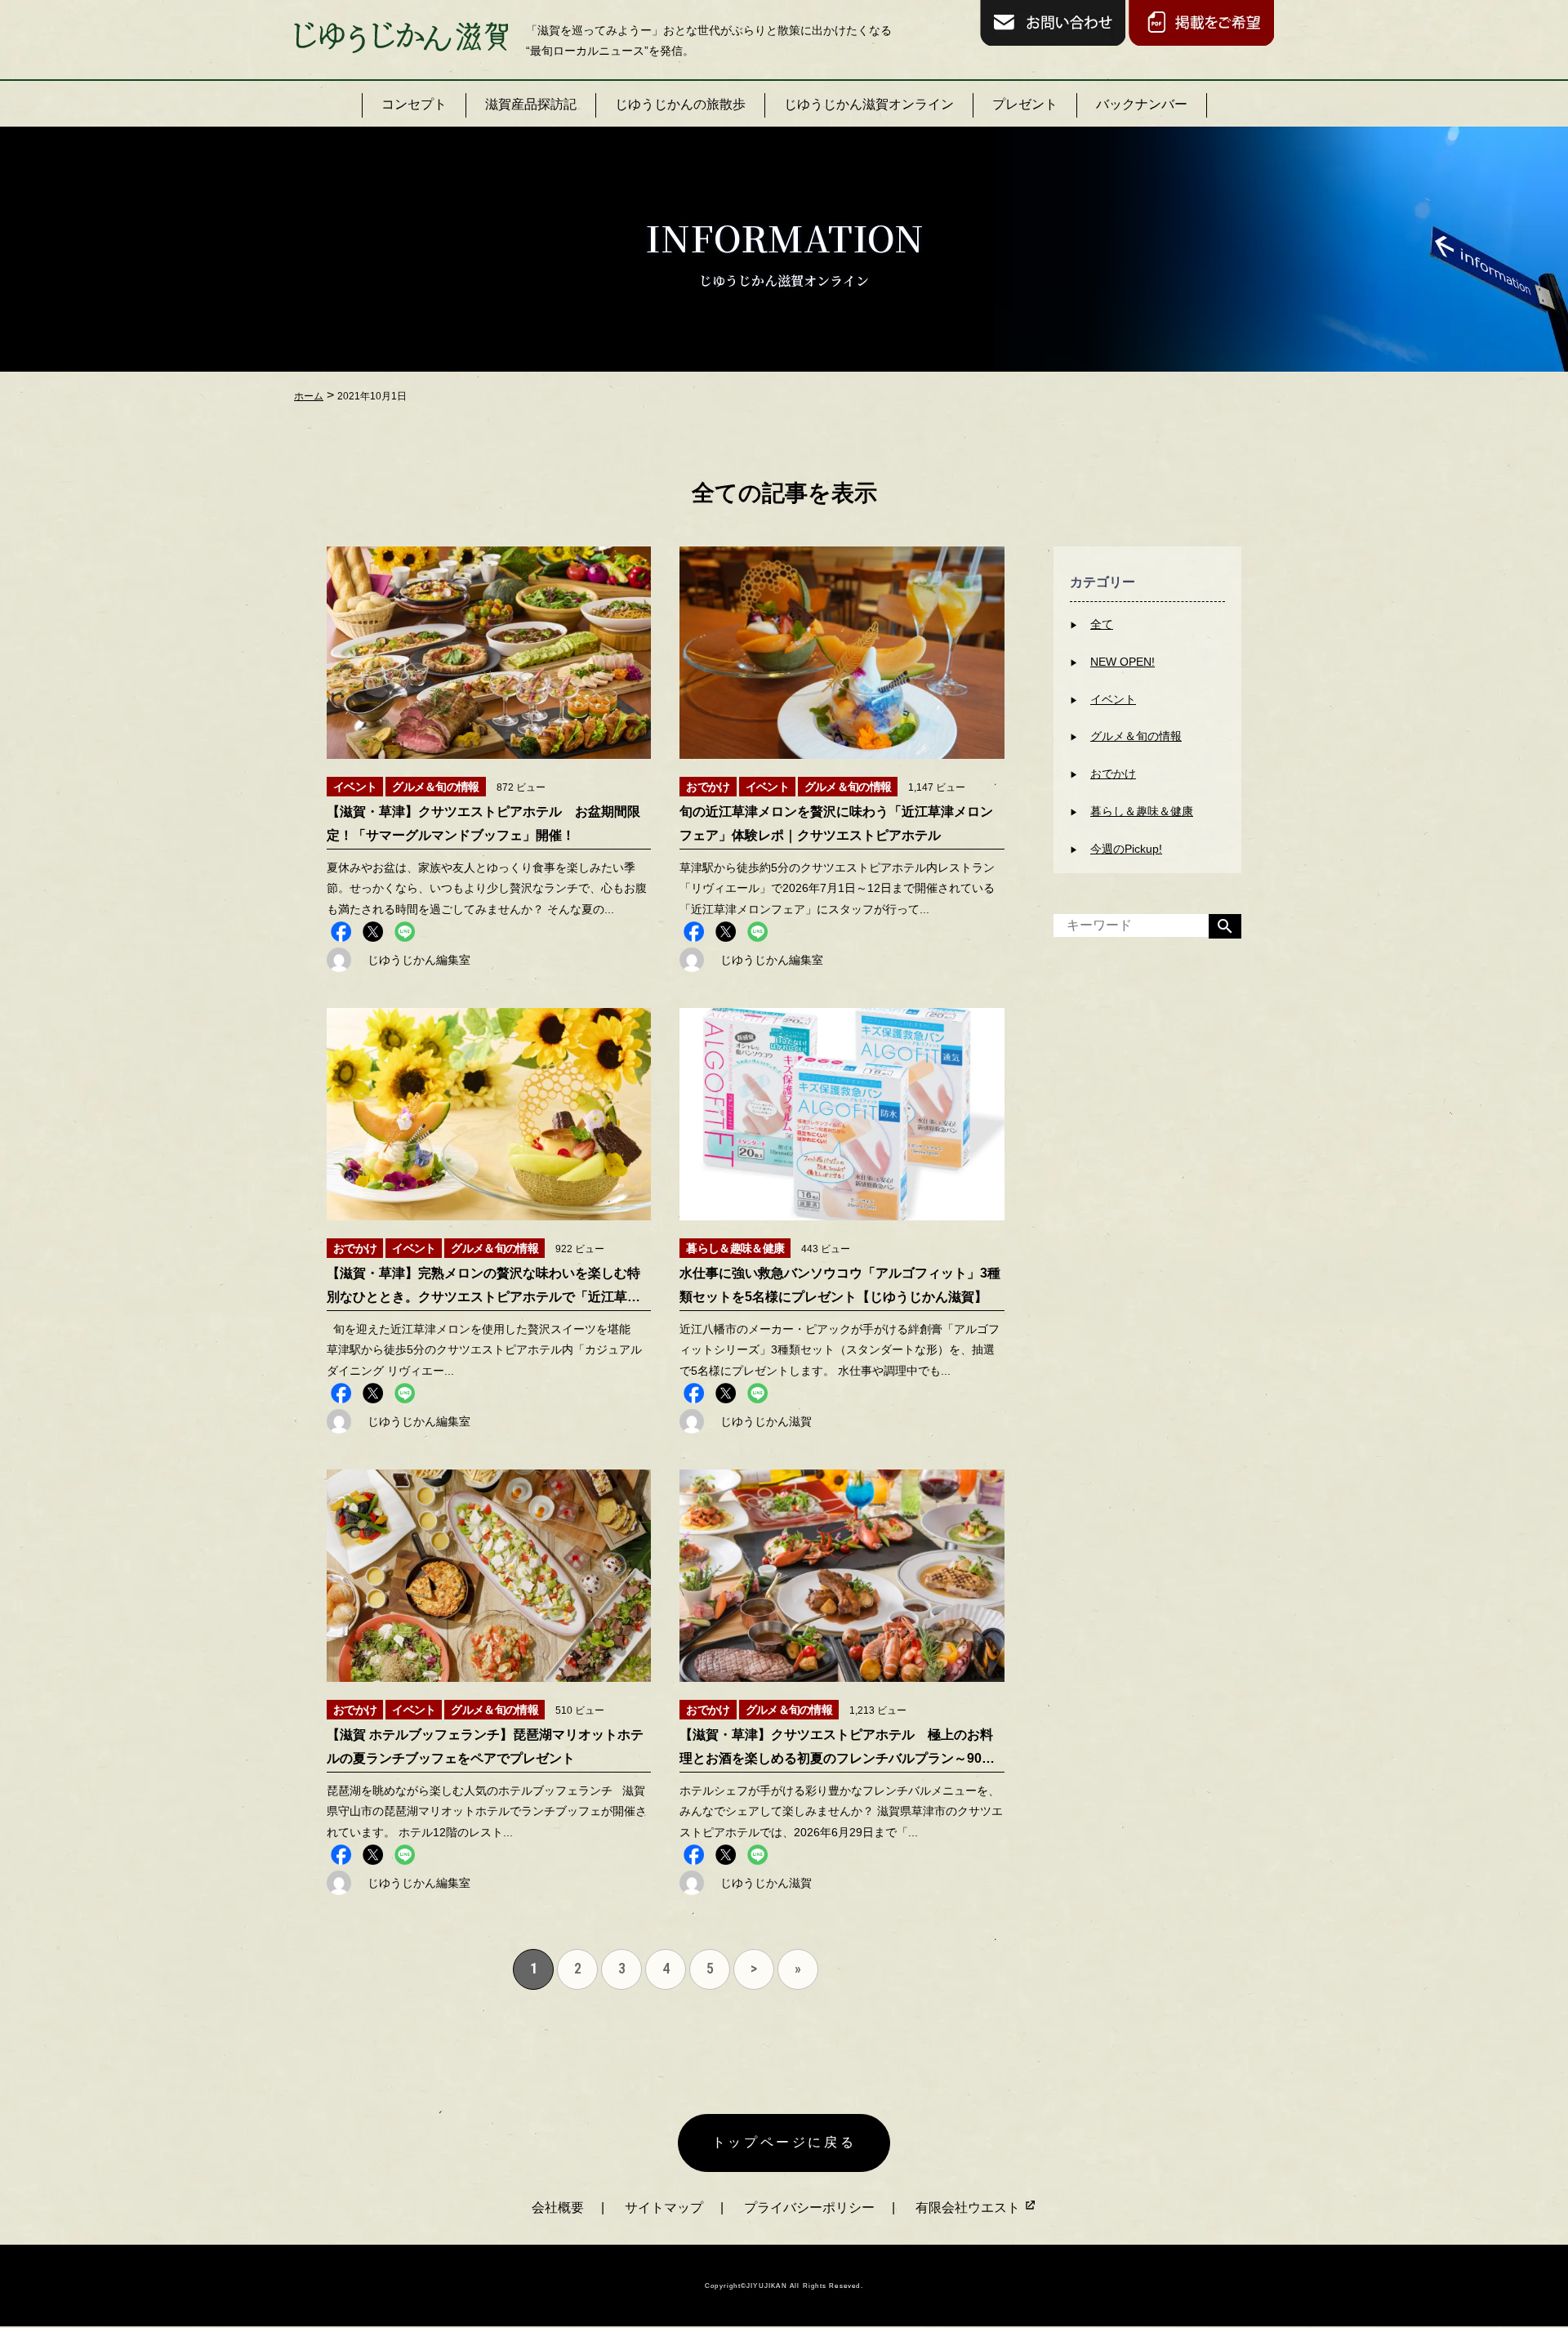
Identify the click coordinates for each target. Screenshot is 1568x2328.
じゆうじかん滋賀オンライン (869, 104)
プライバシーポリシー (809, 2208)
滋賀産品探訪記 (531, 104)
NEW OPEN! (1123, 662)
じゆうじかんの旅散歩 (680, 104)
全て (1102, 624)
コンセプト (414, 104)
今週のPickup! (1126, 849)
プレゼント (1025, 104)
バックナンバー (1142, 104)
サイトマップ (664, 2208)
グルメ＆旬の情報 (1136, 736)
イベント (1113, 699)
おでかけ (1113, 774)
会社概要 (558, 2208)
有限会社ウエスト (969, 2208)
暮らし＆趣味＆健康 (1142, 811)
